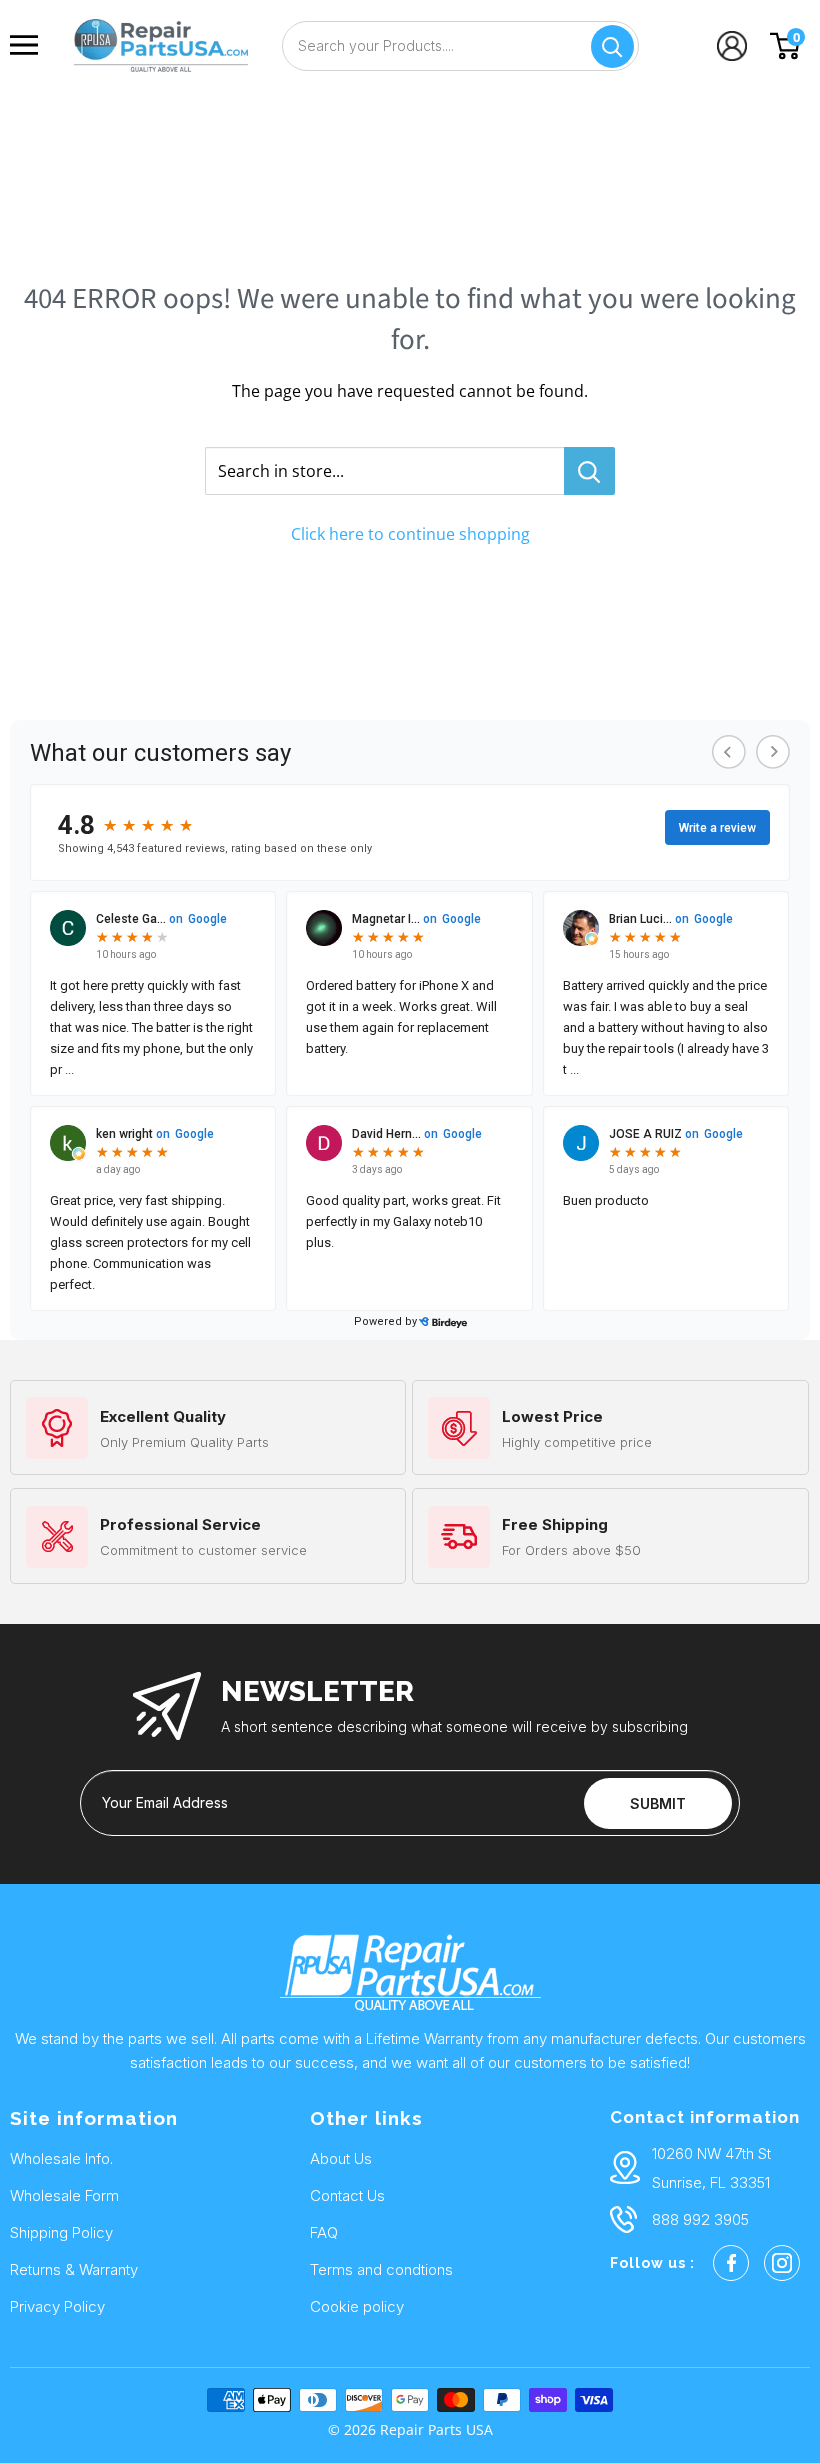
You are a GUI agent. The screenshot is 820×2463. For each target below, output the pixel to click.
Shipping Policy (61, 2232)
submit (658, 1803)
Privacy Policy (57, 2306)
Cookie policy (357, 2306)
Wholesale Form (64, 2195)
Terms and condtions (381, 2269)
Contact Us (347, 2195)
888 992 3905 (700, 2219)
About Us (341, 2158)
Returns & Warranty (74, 2269)
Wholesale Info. (61, 2158)
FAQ (324, 2232)
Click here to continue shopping (410, 534)
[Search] (612, 46)
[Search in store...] (589, 471)
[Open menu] (29, 45)
